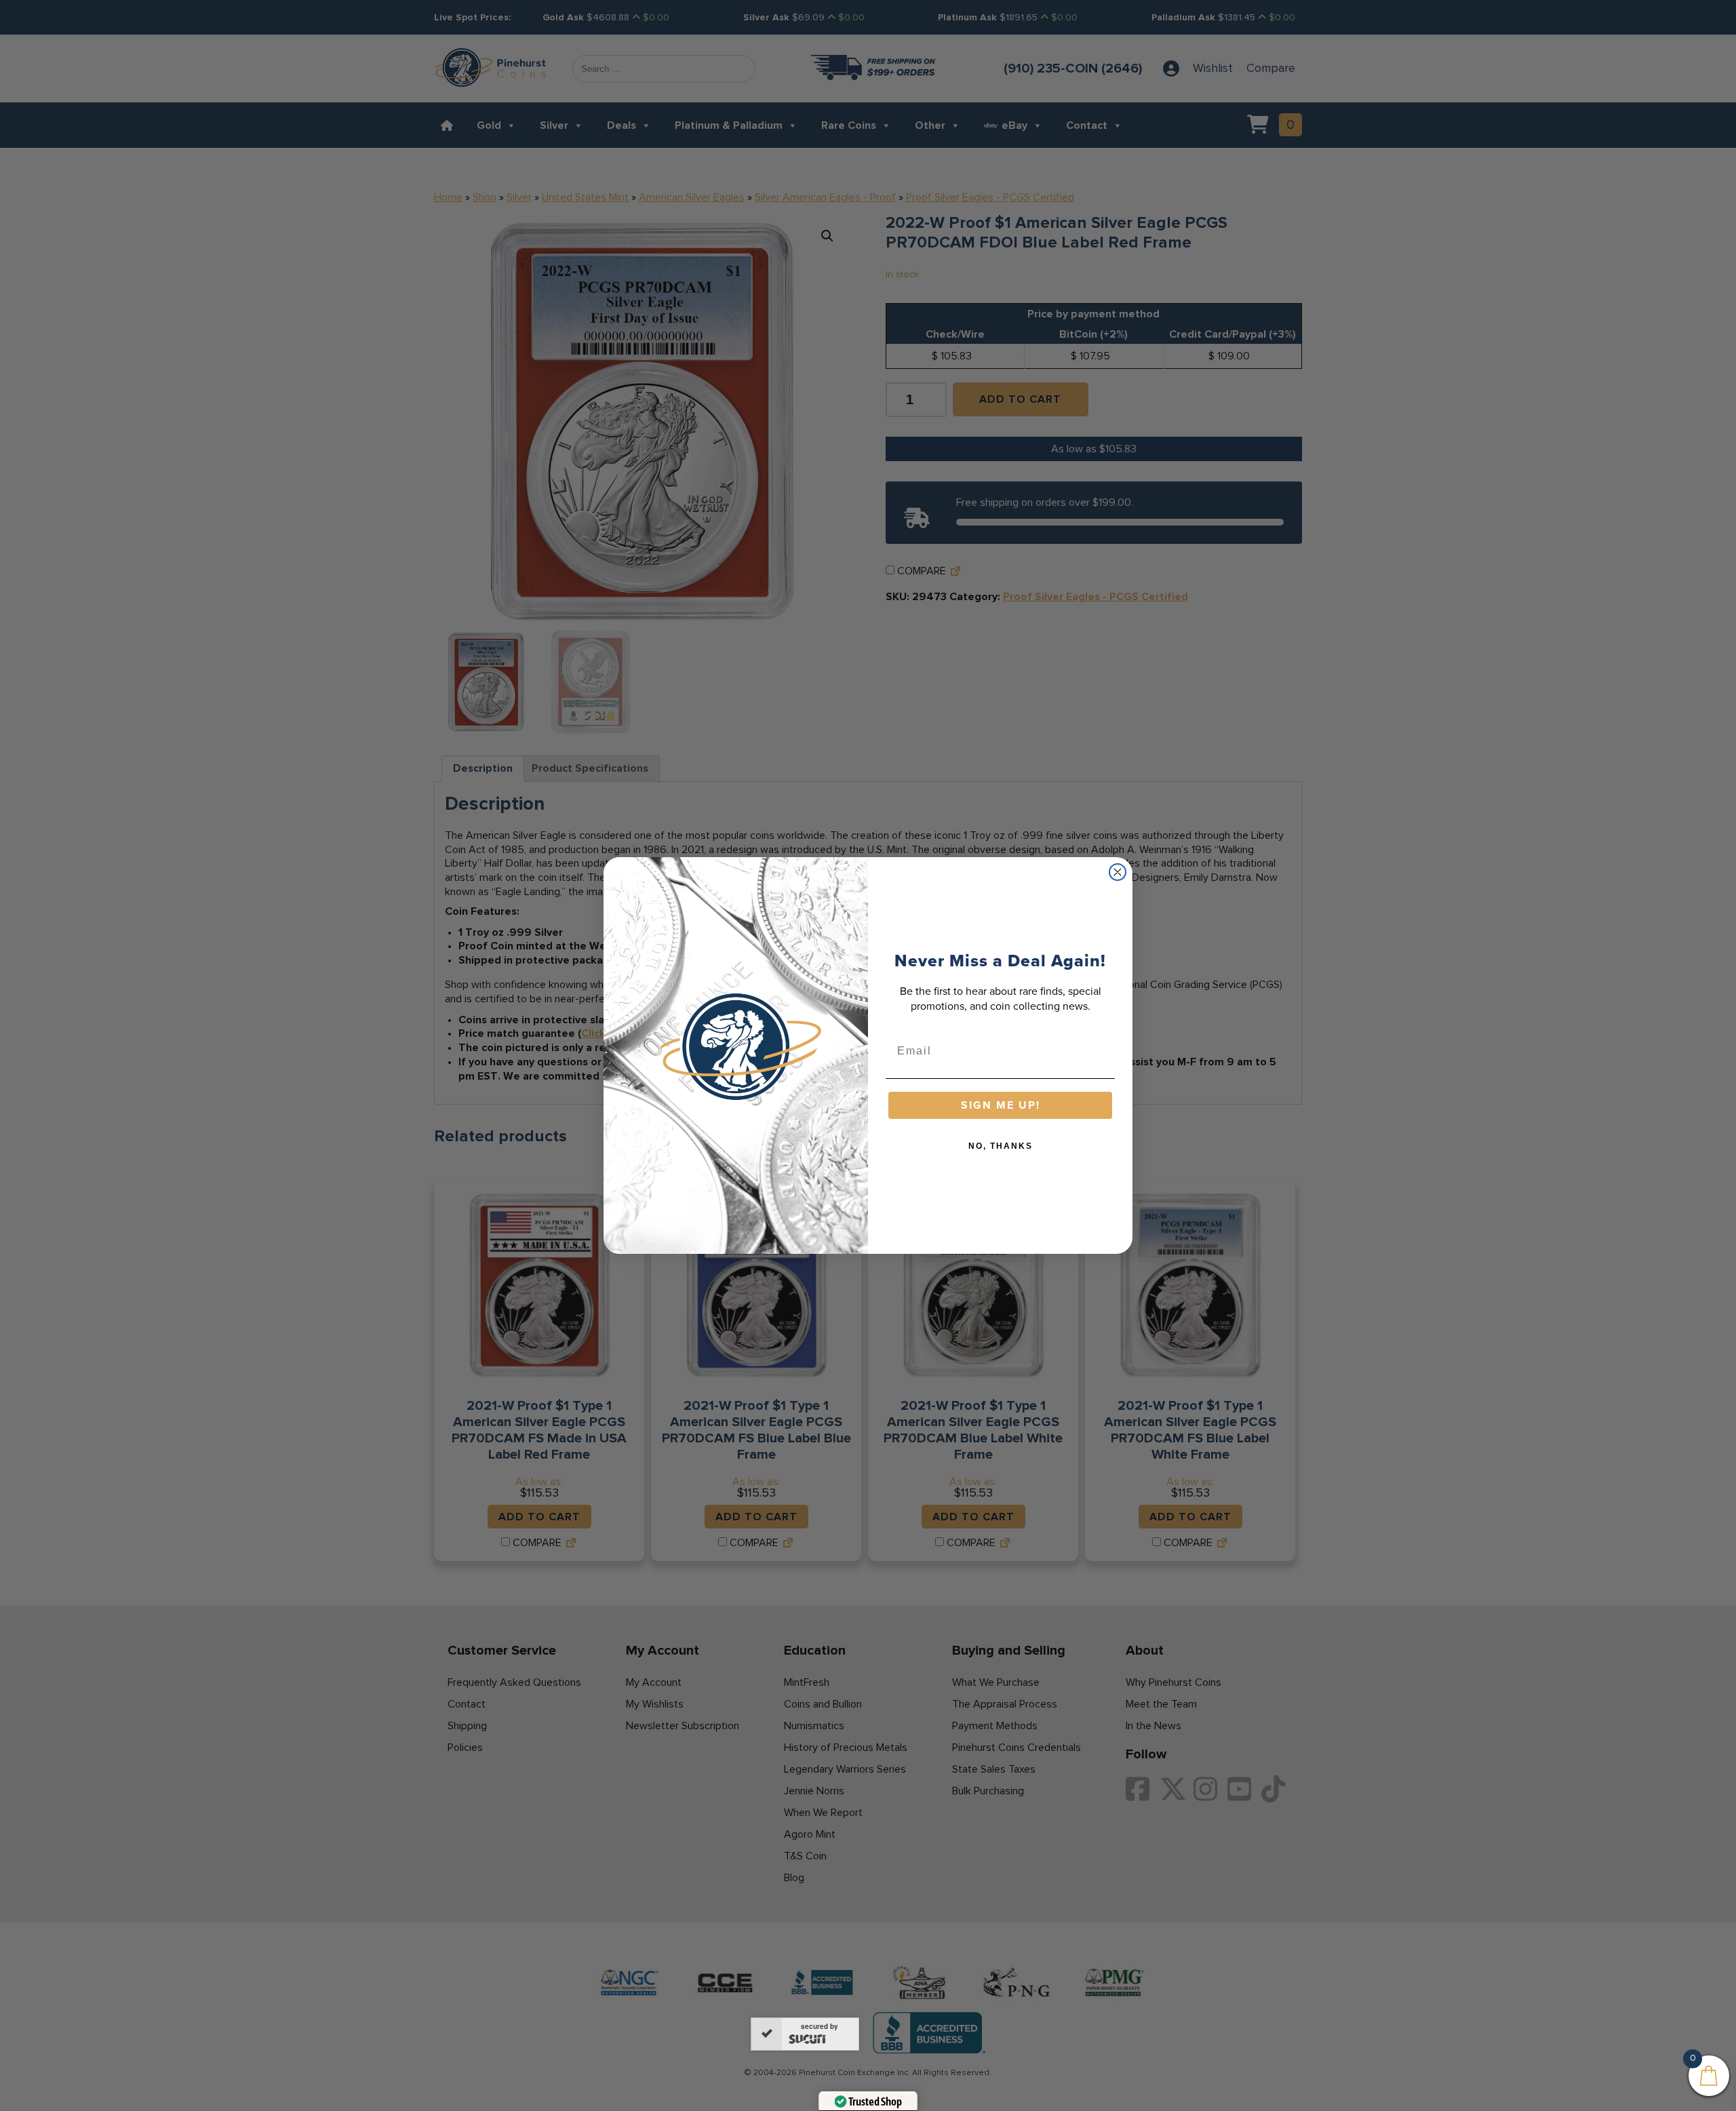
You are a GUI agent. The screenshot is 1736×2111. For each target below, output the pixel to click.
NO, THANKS (1001, 1146)
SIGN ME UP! (1001, 1105)
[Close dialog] (1118, 872)
